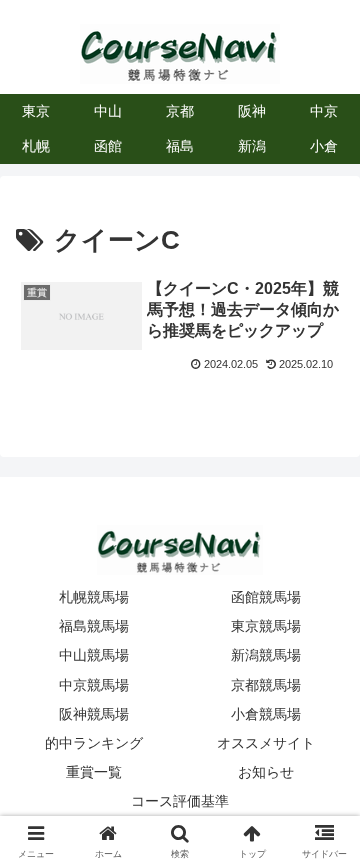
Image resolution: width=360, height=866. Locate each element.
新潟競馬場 (266, 655)
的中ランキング (94, 743)
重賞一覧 (94, 772)
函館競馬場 (266, 597)
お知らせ (266, 772)
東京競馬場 (266, 626)
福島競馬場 (94, 626)
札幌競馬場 (94, 597)
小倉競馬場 (266, 714)
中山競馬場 (94, 655)
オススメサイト (266, 743)
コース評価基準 (180, 801)
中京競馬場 (94, 685)
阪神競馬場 (94, 714)
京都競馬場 (266, 685)
